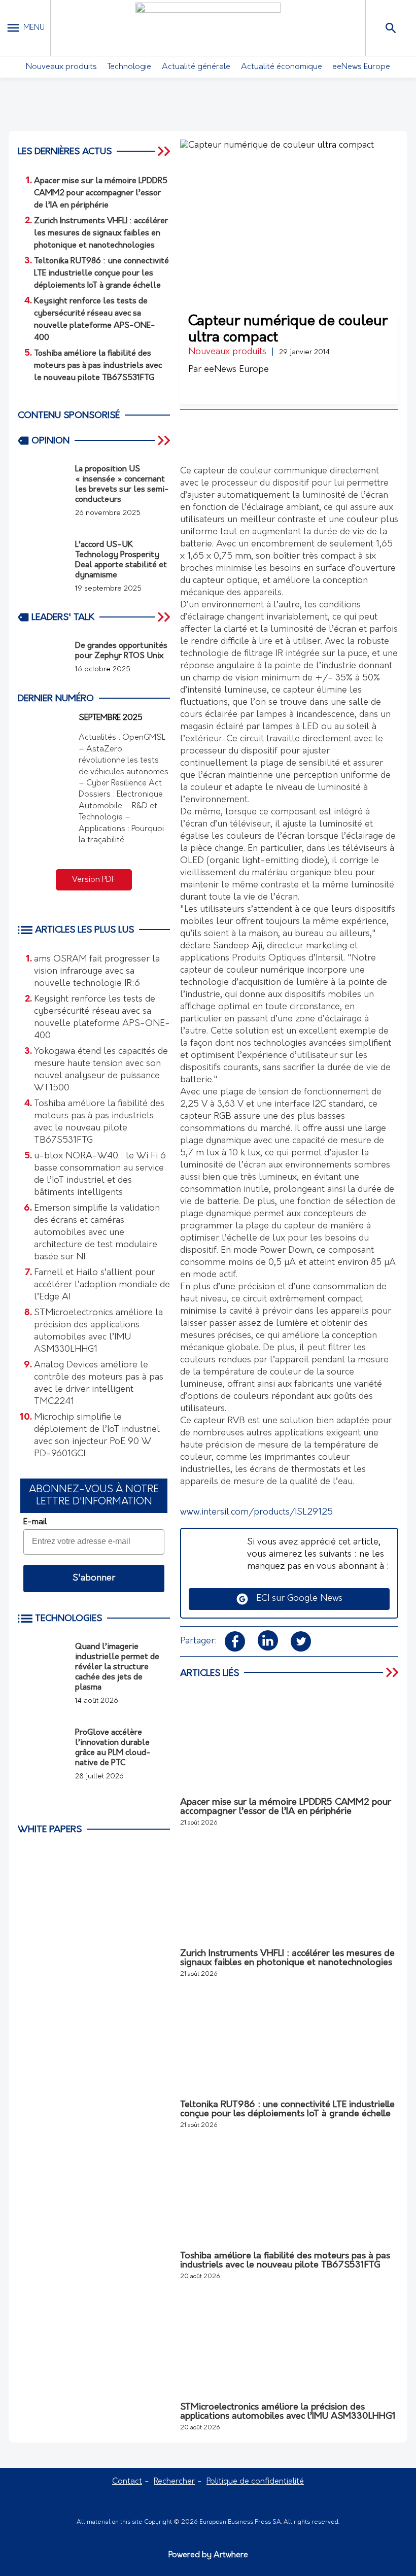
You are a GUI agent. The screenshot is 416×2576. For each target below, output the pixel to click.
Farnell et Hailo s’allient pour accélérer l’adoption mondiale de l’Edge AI (102, 1285)
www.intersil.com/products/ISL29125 (256, 1513)
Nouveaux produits (61, 67)
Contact (127, 2482)
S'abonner (94, 1578)
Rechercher (174, 2482)
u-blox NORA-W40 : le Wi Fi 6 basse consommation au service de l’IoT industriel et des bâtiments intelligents (100, 1175)
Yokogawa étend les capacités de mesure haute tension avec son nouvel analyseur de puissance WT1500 (101, 1070)
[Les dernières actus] (165, 151)
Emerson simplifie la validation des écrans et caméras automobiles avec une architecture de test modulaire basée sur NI (97, 1233)
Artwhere (231, 2555)
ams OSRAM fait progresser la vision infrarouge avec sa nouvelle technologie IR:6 (97, 972)
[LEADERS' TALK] (165, 617)
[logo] (208, 28)
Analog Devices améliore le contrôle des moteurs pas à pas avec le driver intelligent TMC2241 (99, 1384)
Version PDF (94, 880)
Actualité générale (196, 67)
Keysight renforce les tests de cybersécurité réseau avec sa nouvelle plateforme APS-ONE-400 (102, 1018)
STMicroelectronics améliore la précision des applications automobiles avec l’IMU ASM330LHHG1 (98, 1331)
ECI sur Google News (296, 1599)
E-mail (35, 1522)
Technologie (129, 67)
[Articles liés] (393, 1673)
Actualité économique (282, 67)
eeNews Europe (361, 67)
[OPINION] (165, 440)
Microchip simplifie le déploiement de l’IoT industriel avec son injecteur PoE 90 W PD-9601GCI (97, 1436)
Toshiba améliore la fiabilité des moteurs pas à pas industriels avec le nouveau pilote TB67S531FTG (99, 1122)
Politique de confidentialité (255, 2482)
